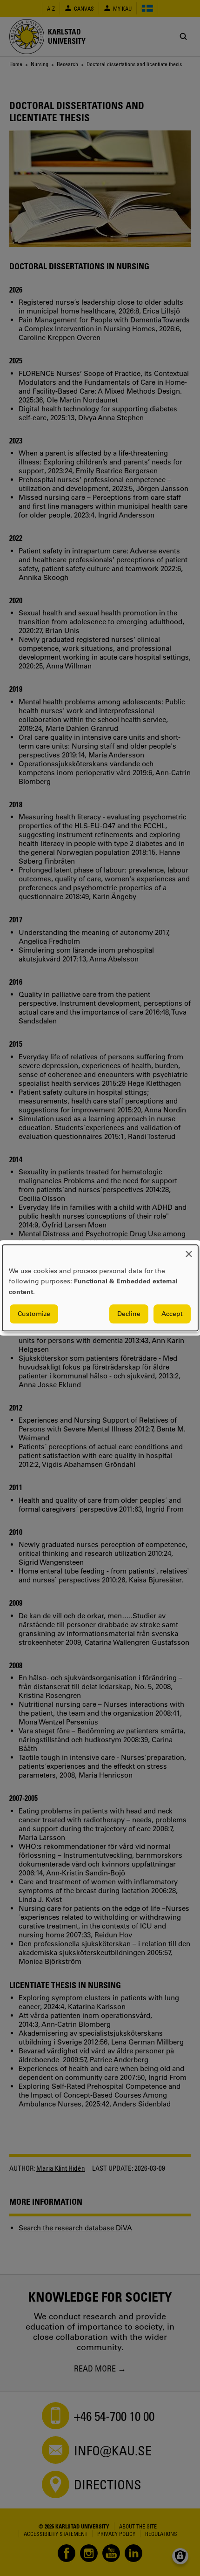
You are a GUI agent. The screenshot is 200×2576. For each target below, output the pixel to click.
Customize (34, 1314)
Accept (172, 1314)
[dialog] (100, 1288)
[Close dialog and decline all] (189, 1251)
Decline (129, 1314)
